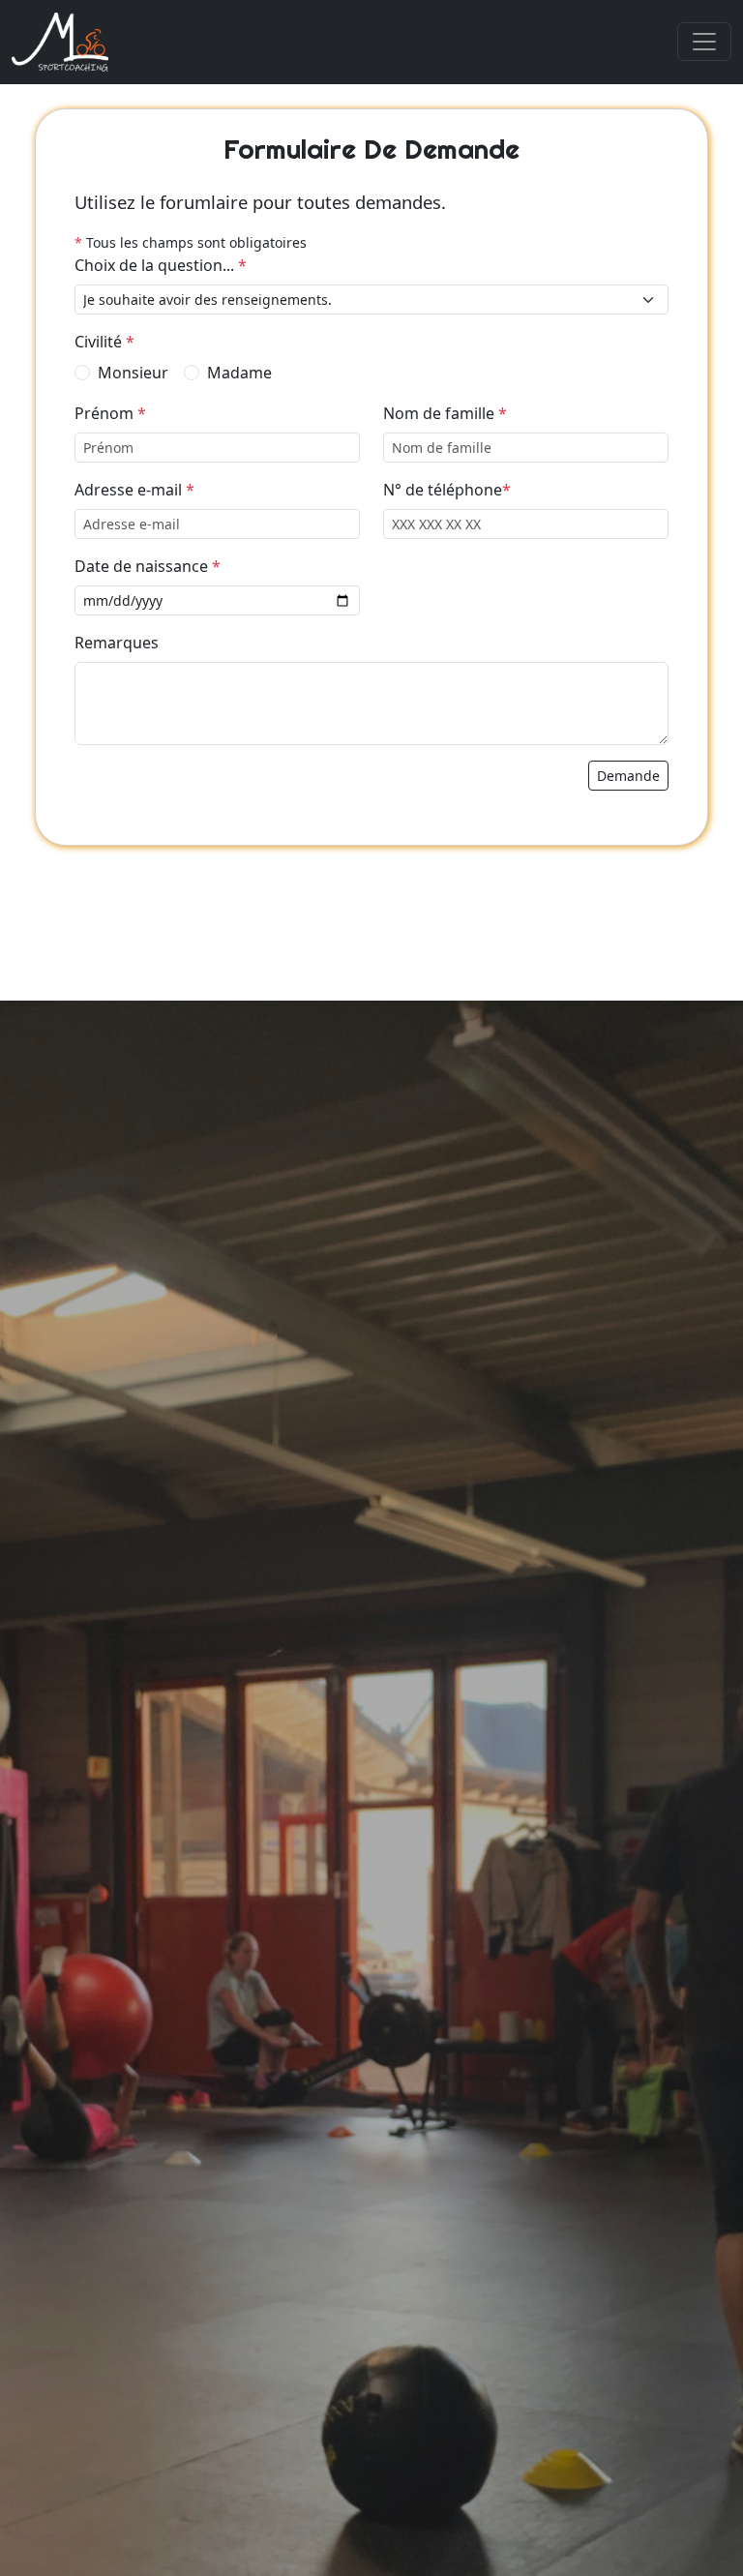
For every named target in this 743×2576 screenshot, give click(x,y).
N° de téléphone (447, 490)
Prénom (110, 413)
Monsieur (133, 373)
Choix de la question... (161, 265)
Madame (239, 373)
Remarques (117, 643)
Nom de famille (445, 413)
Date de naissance (148, 566)
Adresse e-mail (134, 490)
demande (628, 776)
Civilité (104, 342)
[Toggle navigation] (704, 42)
